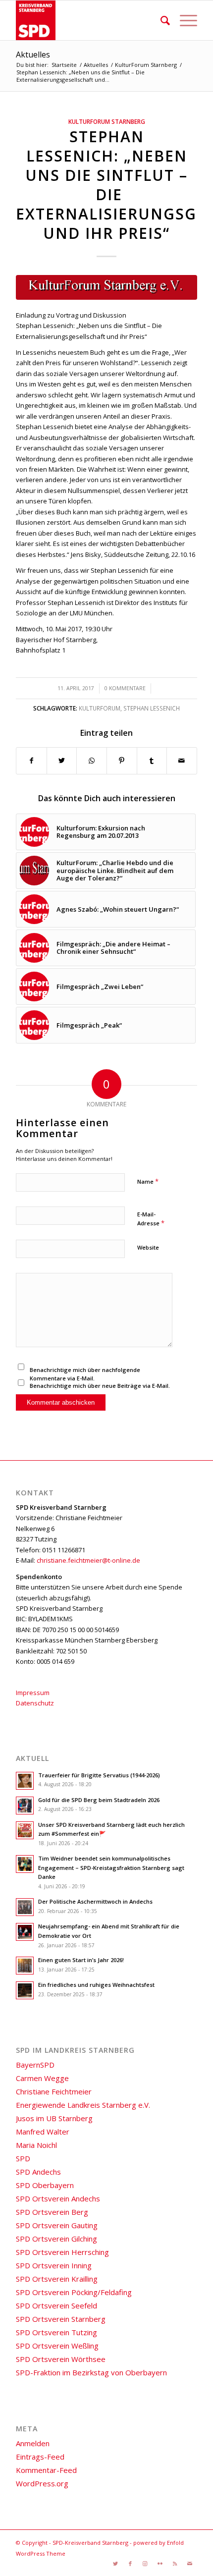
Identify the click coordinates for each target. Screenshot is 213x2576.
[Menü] (184, 20)
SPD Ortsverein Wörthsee (61, 2359)
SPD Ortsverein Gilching (56, 2239)
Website (148, 1247)
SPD (23, 2158)
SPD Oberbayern (45, 2185)
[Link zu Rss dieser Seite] (175, 2564)
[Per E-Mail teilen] (182, 761)
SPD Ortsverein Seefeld (56, 2305)
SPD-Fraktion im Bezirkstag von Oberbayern (91, 2372)
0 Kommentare (125, 688)
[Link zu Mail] (190, 2564)
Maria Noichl (36, 2145)
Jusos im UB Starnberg (54, 2118)
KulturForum (100, 708)
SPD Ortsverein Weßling (57, 2346)
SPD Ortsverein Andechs (58, 2198)
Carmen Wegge (42, 2078)
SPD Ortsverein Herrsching (62, 2252)
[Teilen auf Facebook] (31, 761)
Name (148, 1181)
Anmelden (33, 2443)
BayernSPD (35, 2065)
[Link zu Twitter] (115, 2564)
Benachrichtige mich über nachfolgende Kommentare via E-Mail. (85, 1374)
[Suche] (160, 20)
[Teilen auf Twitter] (62, 761)
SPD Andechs (38, 2172)
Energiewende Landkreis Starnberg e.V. (83, 2105)
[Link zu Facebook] (130, 2564)
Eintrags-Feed (40, 2457)
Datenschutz (35, 1703)
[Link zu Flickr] (160, 2564)
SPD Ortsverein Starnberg (61, 2319)
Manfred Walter (43, 2132)
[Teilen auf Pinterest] (122, 761)
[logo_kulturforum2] (106, 287)
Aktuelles (33, 55)
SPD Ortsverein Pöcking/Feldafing (74, 2292)
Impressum (33, 1693)
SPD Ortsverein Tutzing (56, 2332)
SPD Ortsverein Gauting (57, 2225)
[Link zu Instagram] (145, 2564)
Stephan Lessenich (152, 708)
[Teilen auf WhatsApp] (92, 761)
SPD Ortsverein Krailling (57, 2279)
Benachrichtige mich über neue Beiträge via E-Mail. (100, 1386)
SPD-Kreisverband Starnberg (90, 2543)
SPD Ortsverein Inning (54, 2265)
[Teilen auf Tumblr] (152, 761)
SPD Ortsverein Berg (52, 2212)
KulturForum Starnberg (107, 121)
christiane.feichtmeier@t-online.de (88, 1560)
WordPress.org (42, 2483)
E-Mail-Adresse (151, 1219)
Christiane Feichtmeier (54, 2091)
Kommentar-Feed (46, 2470)
